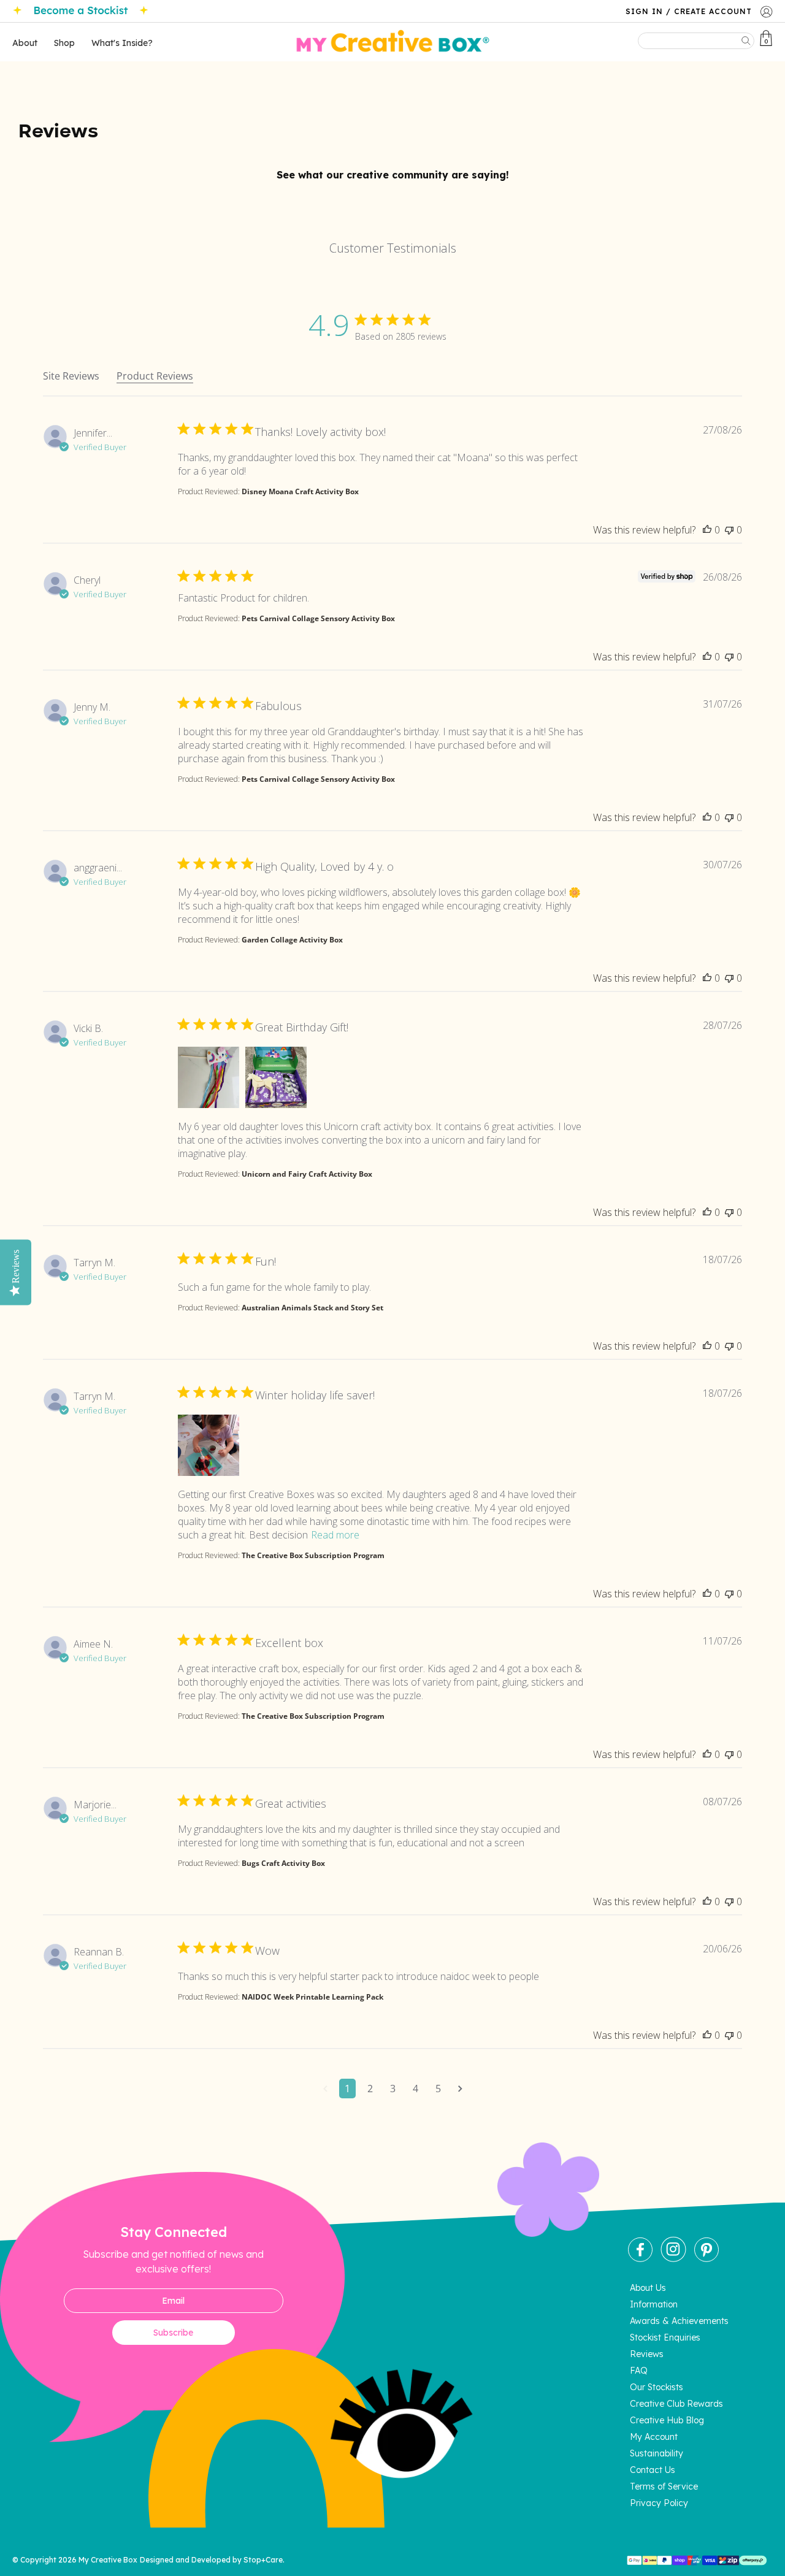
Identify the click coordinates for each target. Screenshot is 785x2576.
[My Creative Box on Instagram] (673, 2259)
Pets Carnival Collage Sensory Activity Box (318, 618)
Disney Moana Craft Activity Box (300, 491)
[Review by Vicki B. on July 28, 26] (209, 1077)
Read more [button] (335, 1535)
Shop (64, 43)
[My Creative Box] (393, 42)
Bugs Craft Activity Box (283, 1863)
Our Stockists (657, 2387)
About (25, 43)
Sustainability (657, 2453)
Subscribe (173, 2333)
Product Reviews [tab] (155, 376)
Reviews (647, 2354)
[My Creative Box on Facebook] (640, 2259)
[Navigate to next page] (460, 2089)
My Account (654, 2437)
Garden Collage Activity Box (292, 940)
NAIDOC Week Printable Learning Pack (312, 1997)
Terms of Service (664, 2486)
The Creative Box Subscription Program (313, 1555)
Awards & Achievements (679, 2321)
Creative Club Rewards (676, 2404)
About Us (648, 2288)
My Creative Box (108, 2560)
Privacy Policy (659, 2503)
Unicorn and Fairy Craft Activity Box (307, 1174)
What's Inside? (122, 43)
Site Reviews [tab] (71, 376)
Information (654, 2304)
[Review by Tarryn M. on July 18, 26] (209, 1445)
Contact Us (653, 2470)
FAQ (639, 2371)
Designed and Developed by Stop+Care (211, 2560)
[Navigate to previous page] (325, 2089)
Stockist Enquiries (665, 2337)
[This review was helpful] (707, 530)
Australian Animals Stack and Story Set (312, 1308)
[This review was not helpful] (729, 530)
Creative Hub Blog (667, 2420)
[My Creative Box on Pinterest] (706, 2259)
